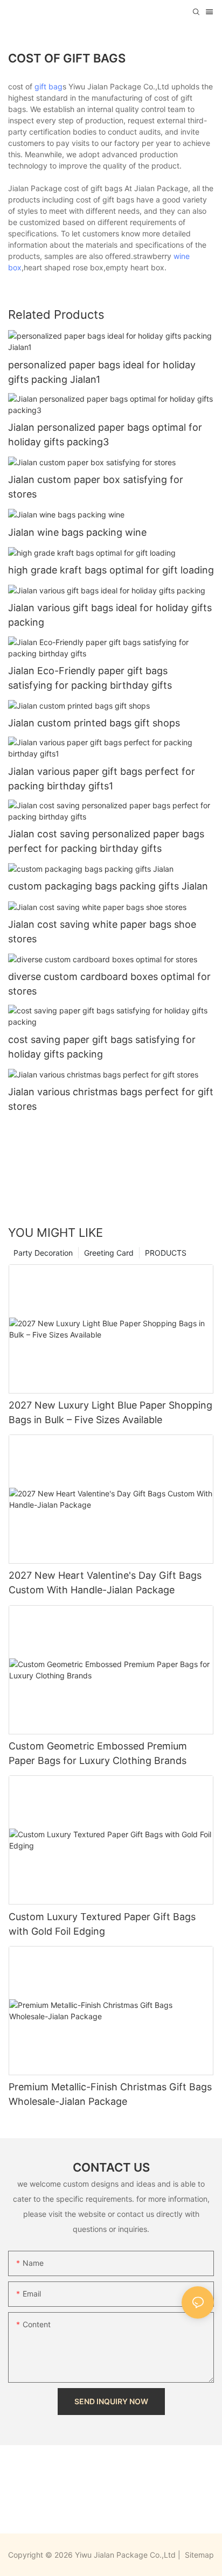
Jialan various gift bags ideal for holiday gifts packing (110, 615)
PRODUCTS (166, 1253)
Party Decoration (43, 1253)
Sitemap (198, 2555)
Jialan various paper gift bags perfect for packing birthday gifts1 (102, 779)
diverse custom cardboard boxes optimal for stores (109, 984)
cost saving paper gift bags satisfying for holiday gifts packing (102, 1047)
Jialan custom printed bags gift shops (94, 723)
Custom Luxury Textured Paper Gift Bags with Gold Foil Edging (102, 1924)
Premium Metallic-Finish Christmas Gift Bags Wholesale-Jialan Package (110, 2094)
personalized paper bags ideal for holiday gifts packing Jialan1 (102, 372)
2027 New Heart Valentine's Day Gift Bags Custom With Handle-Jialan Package (105, 1583)
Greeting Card (109, 1253)
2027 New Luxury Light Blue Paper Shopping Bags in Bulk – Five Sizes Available (110, 1412)
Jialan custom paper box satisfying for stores (96, 487)
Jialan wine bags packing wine (77, 532)
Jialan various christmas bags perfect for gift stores (111, 1099)
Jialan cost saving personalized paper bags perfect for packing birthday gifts (106, 841)
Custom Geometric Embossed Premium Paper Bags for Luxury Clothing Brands (98, 1753)
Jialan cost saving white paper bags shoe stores (102, 932)
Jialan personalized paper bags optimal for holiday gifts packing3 (105, 435)
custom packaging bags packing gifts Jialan (108, 886)
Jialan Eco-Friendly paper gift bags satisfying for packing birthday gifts (90, 678)
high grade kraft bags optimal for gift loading (111, 570)
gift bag (48, 86)
